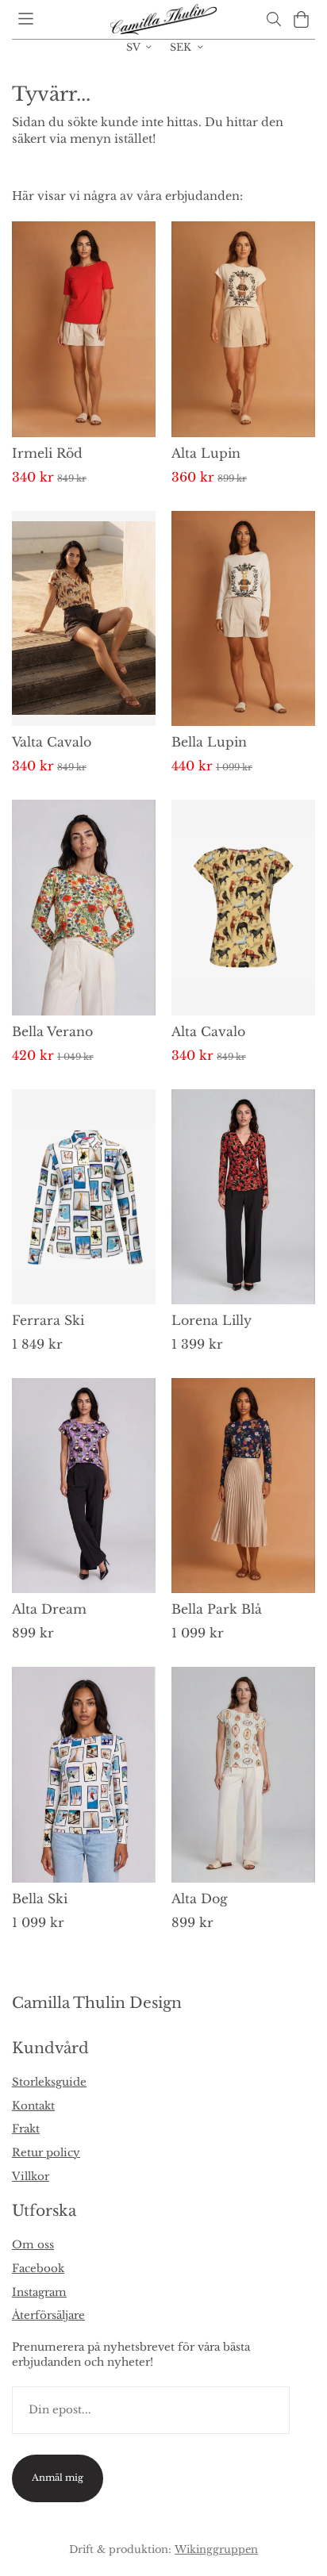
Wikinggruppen (216, 2549)
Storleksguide (49, 2082)
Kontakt (33, 2106)
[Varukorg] (301, 19)
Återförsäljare (48, 2315)
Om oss (33, 2245)
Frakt (26, 2129)
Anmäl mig (58, 2478)
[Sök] (273, 19)
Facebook (38, 2269)
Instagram (39, 2292)
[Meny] (26, 19)
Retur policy (46, 2153)
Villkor (31, 2177)
